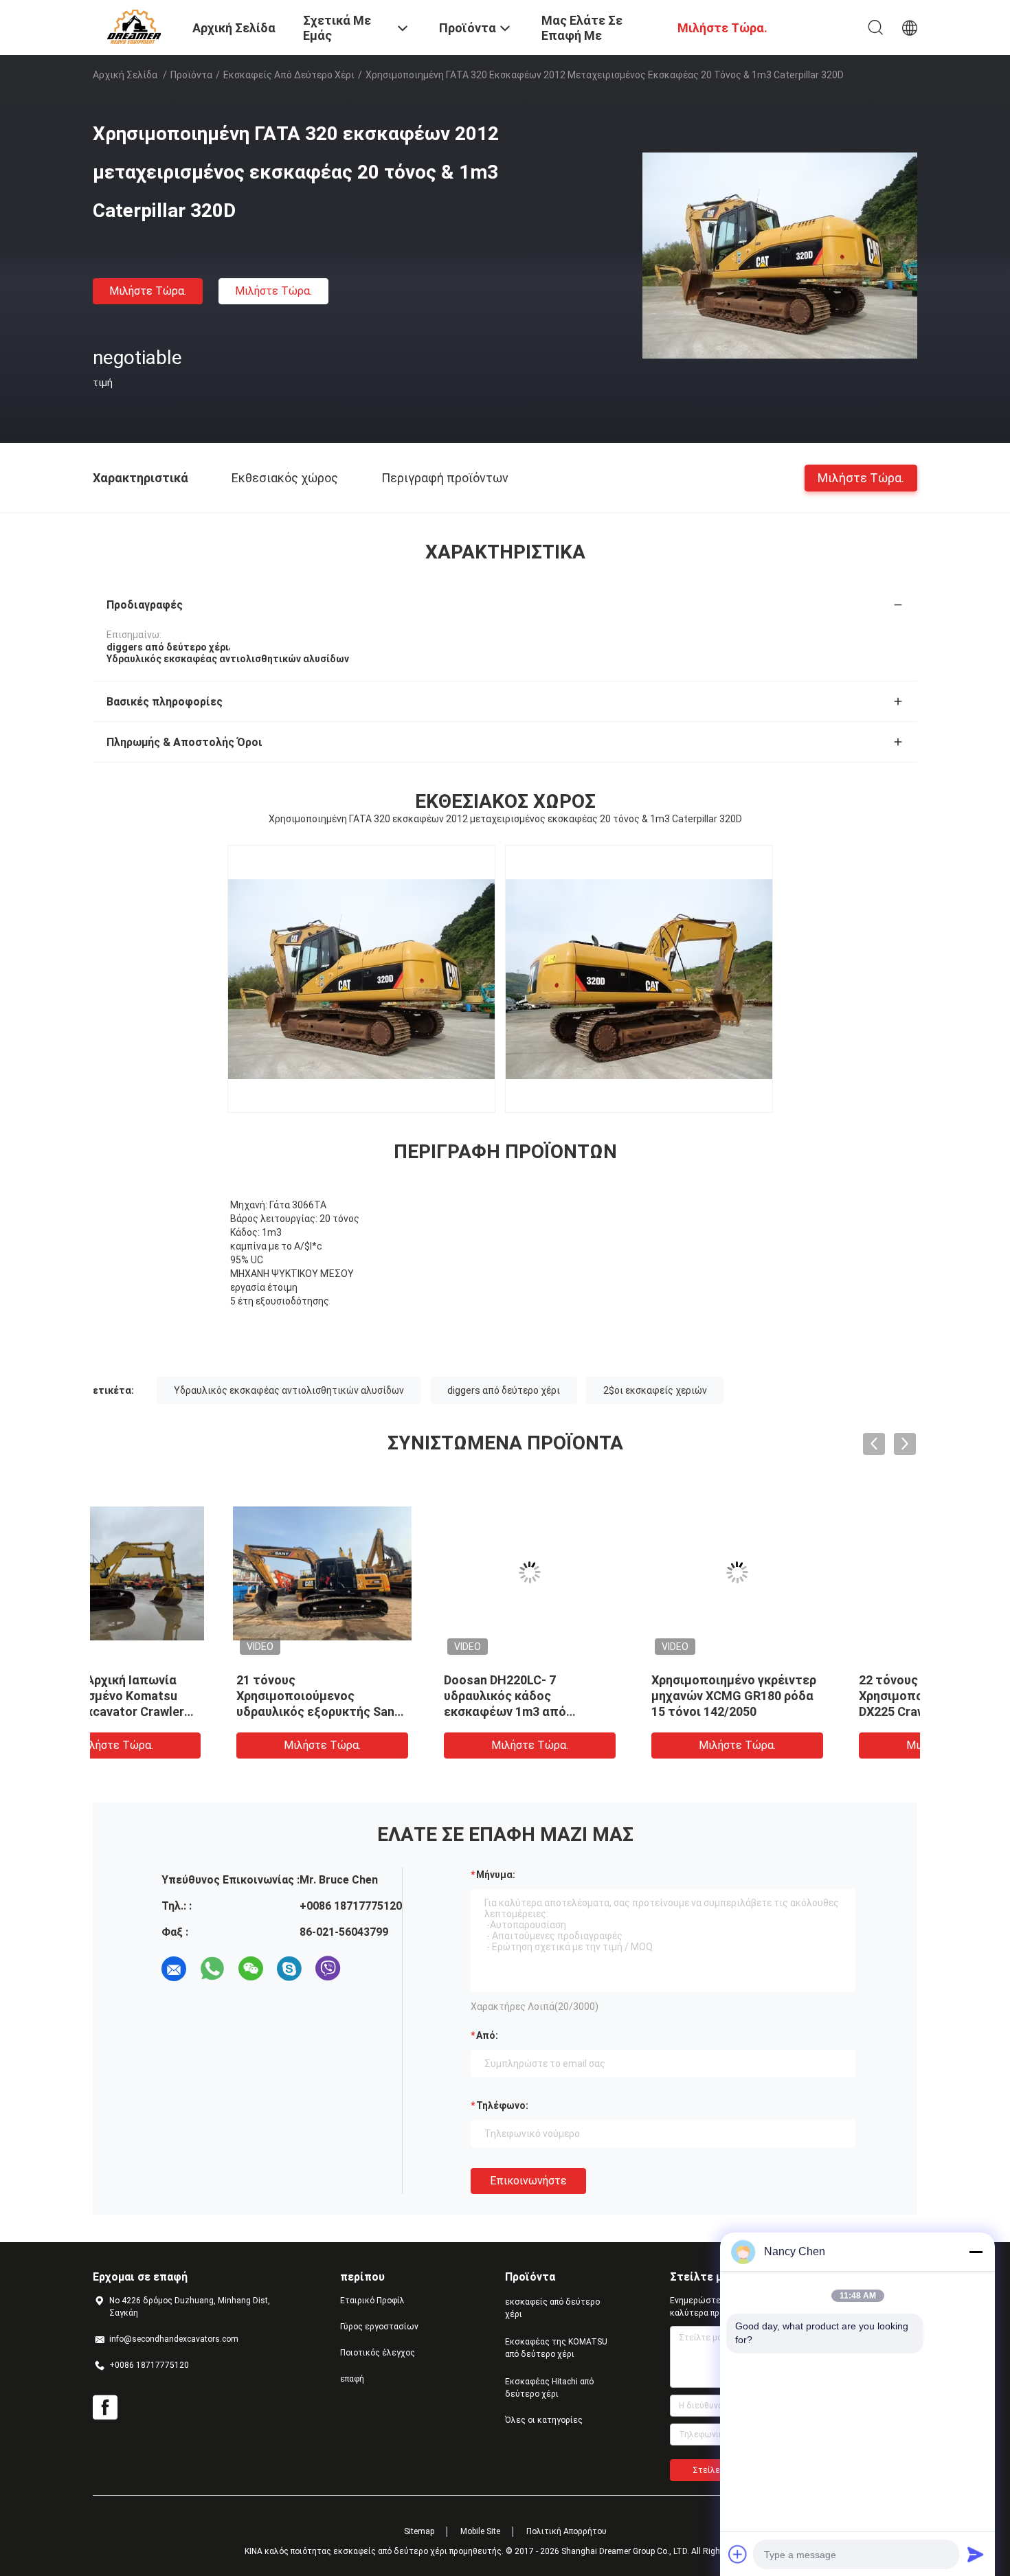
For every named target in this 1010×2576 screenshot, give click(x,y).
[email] (174, 1969)
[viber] (328, 1969)
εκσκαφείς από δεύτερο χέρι (289, 75)
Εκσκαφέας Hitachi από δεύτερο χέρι (549, 2388)
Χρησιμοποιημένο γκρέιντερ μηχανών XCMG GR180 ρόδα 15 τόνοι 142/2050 (398, 1696)
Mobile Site (480, 2531)
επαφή (352, 2379)
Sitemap (419, 2531)
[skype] (289, 1969)
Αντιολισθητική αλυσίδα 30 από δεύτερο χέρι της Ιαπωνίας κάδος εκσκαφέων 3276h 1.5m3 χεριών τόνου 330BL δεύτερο (813, 1711)
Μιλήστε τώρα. (148, 291)
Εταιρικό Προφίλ (372, 2301)
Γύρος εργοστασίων (379, 2327)
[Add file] (738, 2554)
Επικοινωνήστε (528, 2181)
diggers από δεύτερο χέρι (504, 1390)
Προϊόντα (191, 75)
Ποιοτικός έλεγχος (378, 2353)
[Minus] (976, 2252)
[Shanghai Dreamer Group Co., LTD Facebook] (105, 2408)
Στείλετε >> (717, 2470)
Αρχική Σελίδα (125, 75)
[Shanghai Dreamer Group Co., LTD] (134, 26)
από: (487, 2035)
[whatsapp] (212, 1969)
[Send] (976, 2554)
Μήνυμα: (496, 1875)
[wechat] (251, 1969)
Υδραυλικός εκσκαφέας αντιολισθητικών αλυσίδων (289, 1390)
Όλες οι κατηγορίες (544, 2420)
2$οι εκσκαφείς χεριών (655, 1390)
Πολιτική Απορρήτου (566, 2531)
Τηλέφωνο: (502, 2105)
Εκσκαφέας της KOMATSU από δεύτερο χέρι (556, 2348)
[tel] (366, 1969)
